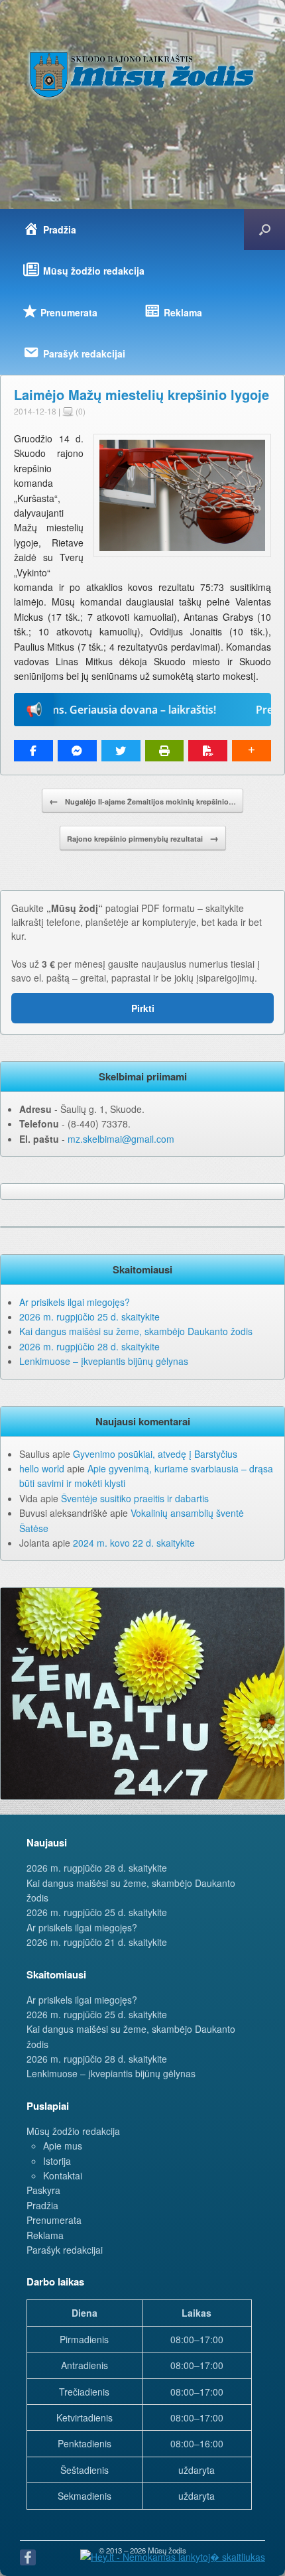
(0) (80, 411)
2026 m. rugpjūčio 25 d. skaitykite (89, 1317)
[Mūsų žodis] (142, 74)
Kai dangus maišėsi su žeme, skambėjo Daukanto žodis (136, 1331)
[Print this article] (165, 751)
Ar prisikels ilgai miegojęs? (75, 1302)
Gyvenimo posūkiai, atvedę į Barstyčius (155, 1454)
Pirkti (143, 1008)
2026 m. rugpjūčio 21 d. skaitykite (97, 1942)
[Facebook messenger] (77, 751)
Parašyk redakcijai (65, 2250)
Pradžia (42, 2205)
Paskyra (43, 2190)
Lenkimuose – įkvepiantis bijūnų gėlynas (104, 1361)
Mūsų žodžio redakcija (73, 2131)
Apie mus (63, 2146)
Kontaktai (63, 2175)
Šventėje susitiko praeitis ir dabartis (135, 1498)
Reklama (45, 2235)
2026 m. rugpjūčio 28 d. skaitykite (89, 1346)
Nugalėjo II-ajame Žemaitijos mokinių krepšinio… (142, 801)
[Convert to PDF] (208, 751)
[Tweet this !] (121, 751)
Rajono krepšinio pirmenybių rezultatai (143, 838)
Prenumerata (54, 2220)
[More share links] (252, 751)
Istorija (57, 2161)
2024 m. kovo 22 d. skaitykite (134, 1543)
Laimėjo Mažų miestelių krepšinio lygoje (142, 394)
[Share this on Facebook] (33, 751)
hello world (42, 1468)
